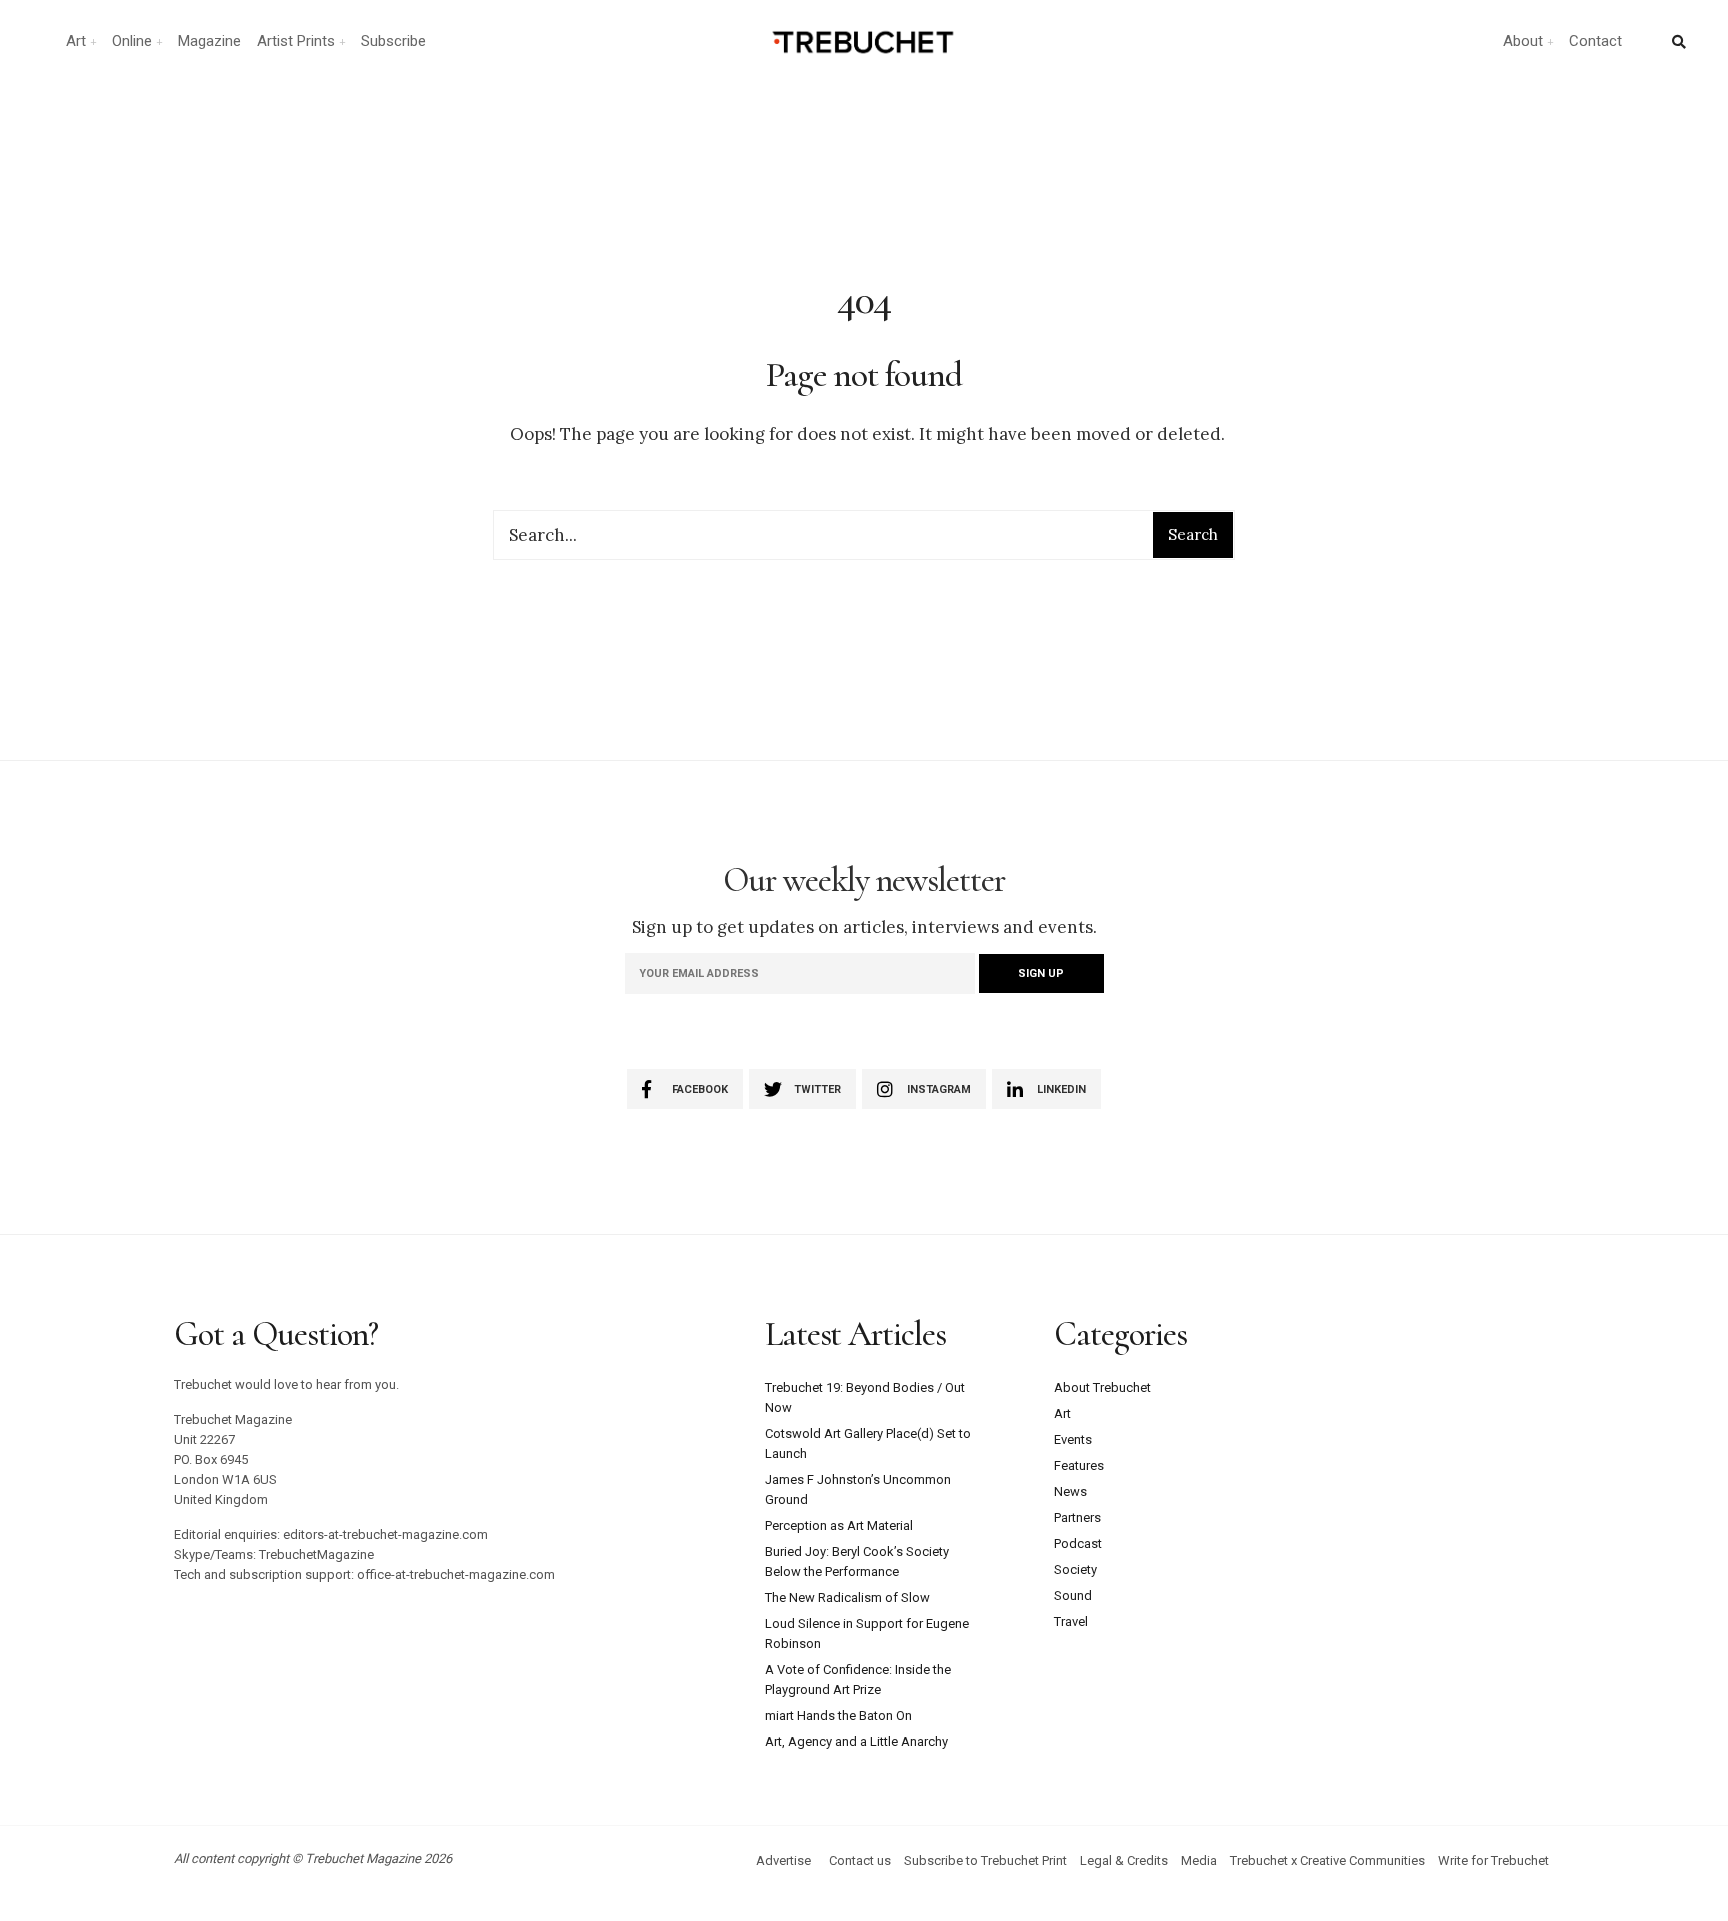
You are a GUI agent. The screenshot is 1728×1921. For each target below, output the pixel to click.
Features (1079, 1465)
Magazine (209, 41)
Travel (1071, 1621)
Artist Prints (296, 41)
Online (132, 41)
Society (1075, 1569)
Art (76, 41)
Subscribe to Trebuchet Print (985, 1860)
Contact (1595, 41)
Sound (1073, 1595)
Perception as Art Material (839, 1525)
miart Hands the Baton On (838, 1715)
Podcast (1078, 1543)
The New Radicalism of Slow (847, 1597)
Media (1199, 1860)
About (1523, 41)
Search (1193, 534)
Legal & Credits (1124, 1860)
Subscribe (393, 41)
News (1070, 1491)
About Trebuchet (1102, 1387)
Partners (1077, 1517)
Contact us (860, 1860)
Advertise (783, 1860)
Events (1073, 1439)
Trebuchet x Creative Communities (1327, 1860)
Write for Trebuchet (1493, 1860)
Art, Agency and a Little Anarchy (856, 1741)
